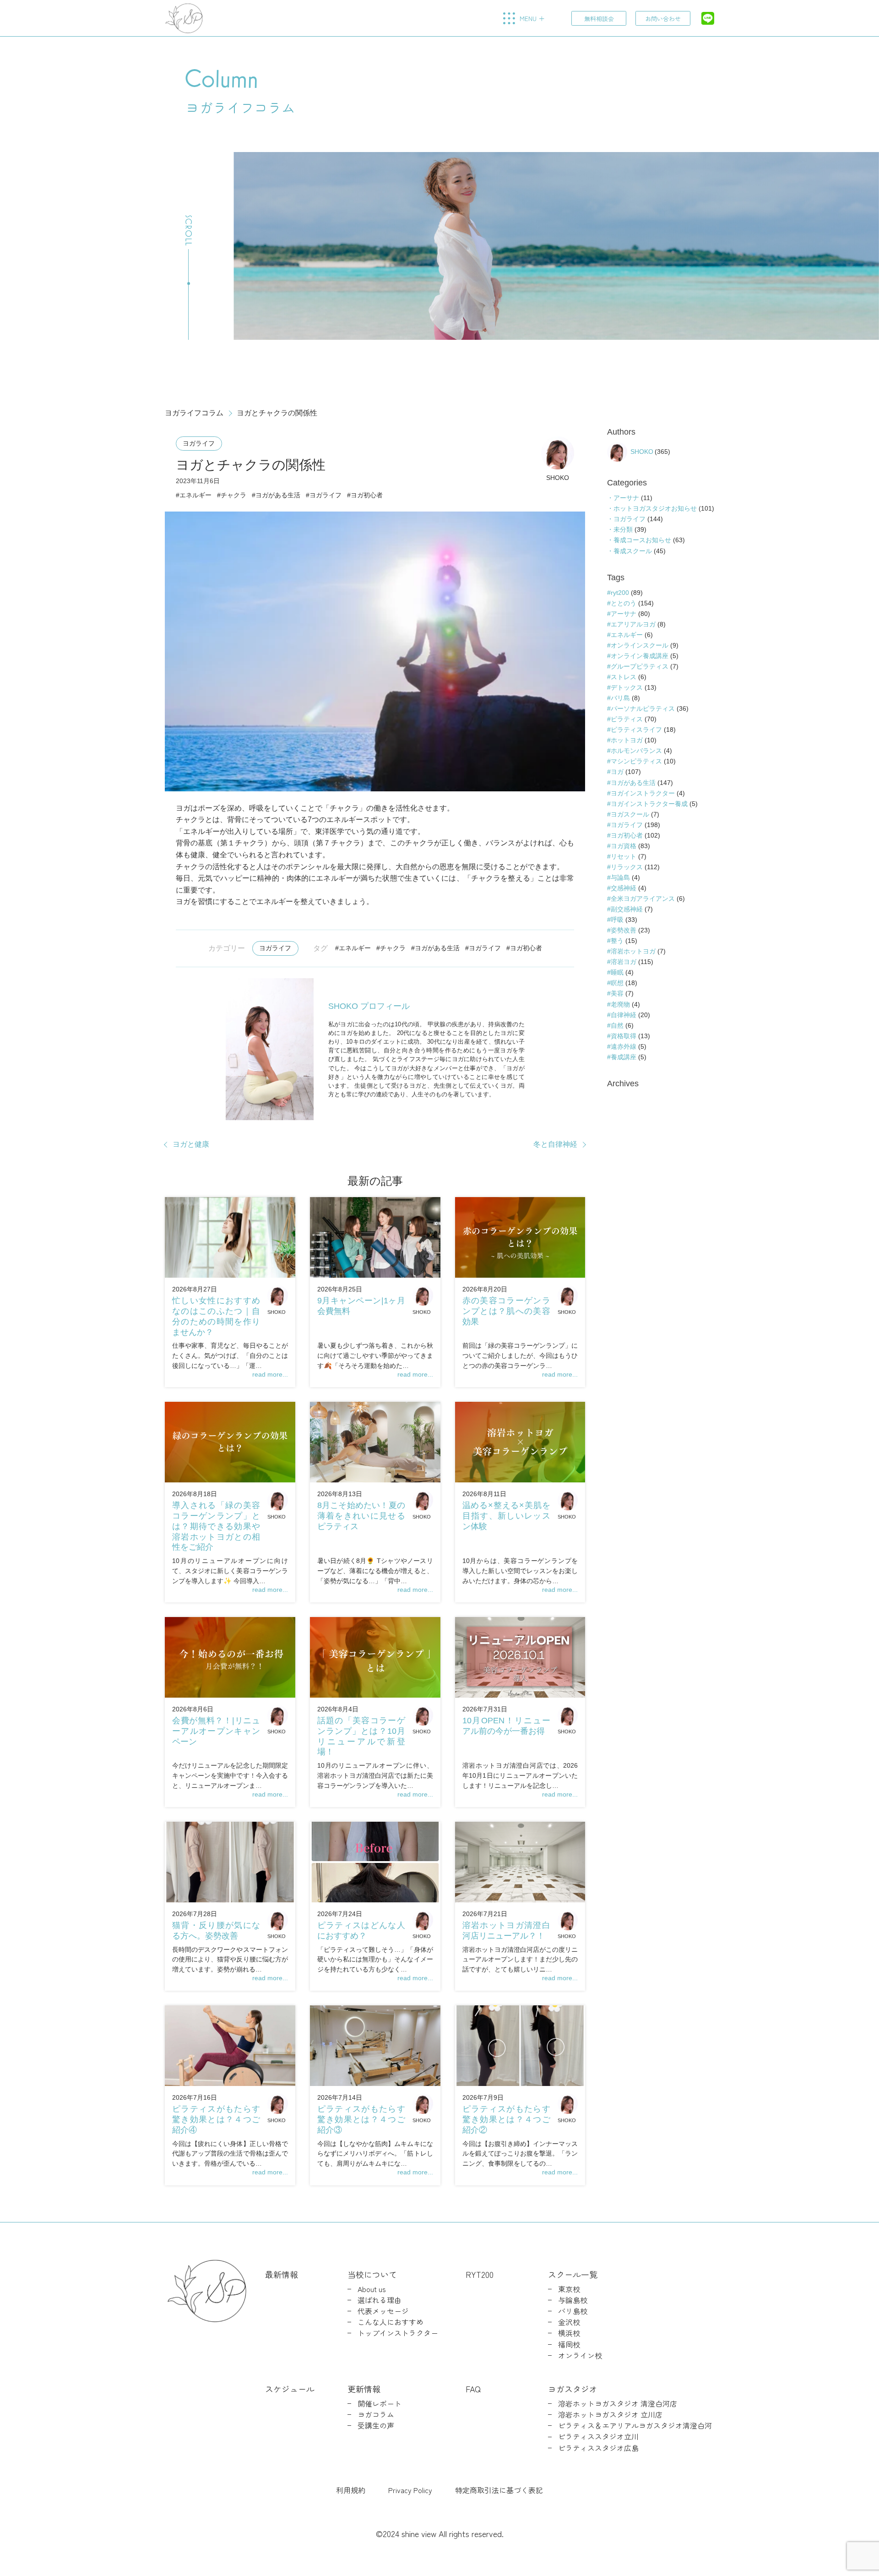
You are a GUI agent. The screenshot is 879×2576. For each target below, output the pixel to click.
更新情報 (364, 2389)
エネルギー (195, 495)
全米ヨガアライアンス (643, 899)
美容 (617, 993)
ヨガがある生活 (278, 495)
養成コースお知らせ (642, 540)
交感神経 (624, 888)
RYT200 (480, 2274)
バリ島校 (573, 2311)
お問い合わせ (663, 19)
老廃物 (620, 1004)
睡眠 (617, 972)
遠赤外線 (624, 1046)
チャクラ (233, 495)
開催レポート (380, 2404)
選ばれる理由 (380, 2300)
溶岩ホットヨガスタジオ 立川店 (610, 2415)
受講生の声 (376, 2426)
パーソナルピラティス (643, 708)
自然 (617, 1025)
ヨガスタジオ (573, 2389)
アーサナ (626, 498)
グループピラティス (640, 666)
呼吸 (617, 920)
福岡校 (569, 2345)
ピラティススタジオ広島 (598, 2448)
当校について (372, 2274)
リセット (624, 856)
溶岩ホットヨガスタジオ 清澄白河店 (618, 2404)
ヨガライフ (199, 443)
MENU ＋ (532, 18)
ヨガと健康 (191, 1144)
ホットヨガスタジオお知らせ (655, 508)
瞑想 (617, 983)
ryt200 (620, 593)
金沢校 (569, 2322)
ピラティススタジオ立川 (598, 2437)
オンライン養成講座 (640, 656)
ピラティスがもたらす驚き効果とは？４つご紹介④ (216, 2119)
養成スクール (633, 551)
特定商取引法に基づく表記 (499, 2490)
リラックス (627, 867)
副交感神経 (627, 909)
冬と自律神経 (555, 1144)
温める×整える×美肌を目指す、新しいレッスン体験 (506, 1516)
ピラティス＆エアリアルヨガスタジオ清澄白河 (635, 2426)
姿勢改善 (624, 930)
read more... (270, 1374)
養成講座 (624, 1057)
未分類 (623, 529)
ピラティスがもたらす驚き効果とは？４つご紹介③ (361, 2119)
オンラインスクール (640, 645)
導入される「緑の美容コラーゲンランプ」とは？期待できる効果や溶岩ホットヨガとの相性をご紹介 (216, 1526)
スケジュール (290, 2389)
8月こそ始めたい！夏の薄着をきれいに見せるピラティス (361, 1516)
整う (617, 941)
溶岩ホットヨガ (633, 951)
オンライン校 (580, 2355)
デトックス (627, 687)
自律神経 (624, 1015)
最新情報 (282, 2274)
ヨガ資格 (624, 846)
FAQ (473, 2389)
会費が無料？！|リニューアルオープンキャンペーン (216, 1731)
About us (372, 2289)
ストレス (624, 677)
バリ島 (620, 698)
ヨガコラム (376, 2415)
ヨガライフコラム (194, 413)
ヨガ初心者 (367, 495)
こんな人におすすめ (391, 2322)
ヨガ (617, 772)
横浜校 (569, 2333)
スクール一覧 (573, 2274)
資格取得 (624, 1036)
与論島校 (573, 2300)
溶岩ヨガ (624, 962)
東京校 (569, 2289)
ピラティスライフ (636, 730)
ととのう (624, 603)
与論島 (620, 877)
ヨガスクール (630, 814)
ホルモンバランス (636, 751)
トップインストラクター (398, 2333)
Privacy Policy (410, 2490)
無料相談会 (599, 19)
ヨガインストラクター (643, 793)
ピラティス (627, 719)
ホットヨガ (627, 740)
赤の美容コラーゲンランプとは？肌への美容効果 (506, 1311)
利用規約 (351, 2490)
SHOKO (558, 478)
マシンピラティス (636, 761)
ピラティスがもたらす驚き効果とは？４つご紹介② (506, 2119)
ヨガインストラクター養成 (649, 804)
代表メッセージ (383, 2311)
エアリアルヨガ (633, 624)
